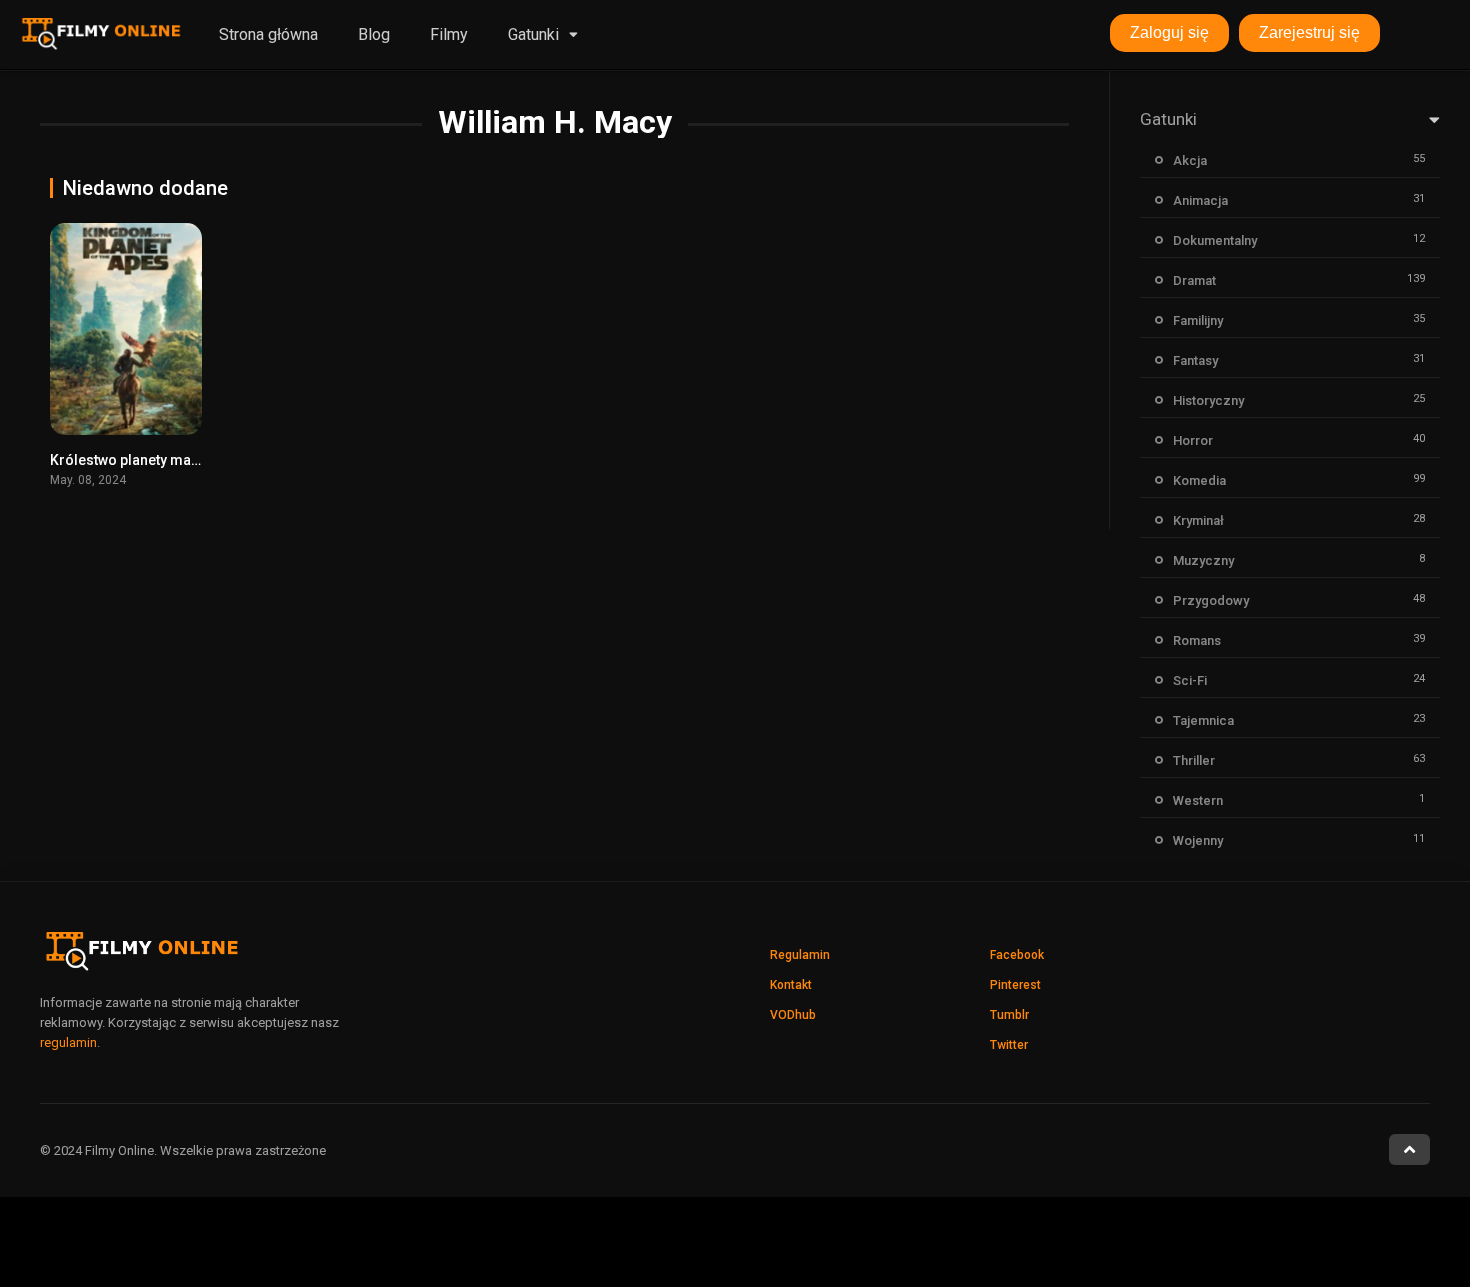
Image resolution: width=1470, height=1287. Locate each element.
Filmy (449, 34)
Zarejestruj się (1309, 32)
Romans (1197, 640)
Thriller (1194, 760)
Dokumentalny (1215, 240)
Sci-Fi (1190, 680)
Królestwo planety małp (126, 460)
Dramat (1194, 280)
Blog (374, 34)
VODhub (793, 1015)
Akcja (1190, 160)
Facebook (1017, 955)
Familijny (1198, 320)
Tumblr (1009, 1015)
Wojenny (1198, 840)
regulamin (68, 1042)
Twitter (1009, 1045)
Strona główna (268, 34)
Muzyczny (1203, 560)
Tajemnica (1203, 720)
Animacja (1200, 200)
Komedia (1199, 480)
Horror (1193, 440)
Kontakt (791, 985)
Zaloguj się (1169, 32)
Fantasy (1195, 360)
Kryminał (1198, 520)
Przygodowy (1211, 600)
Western (1198, 800)
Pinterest (1015, 985)
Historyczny (1208, 400)
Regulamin (800, 955)
